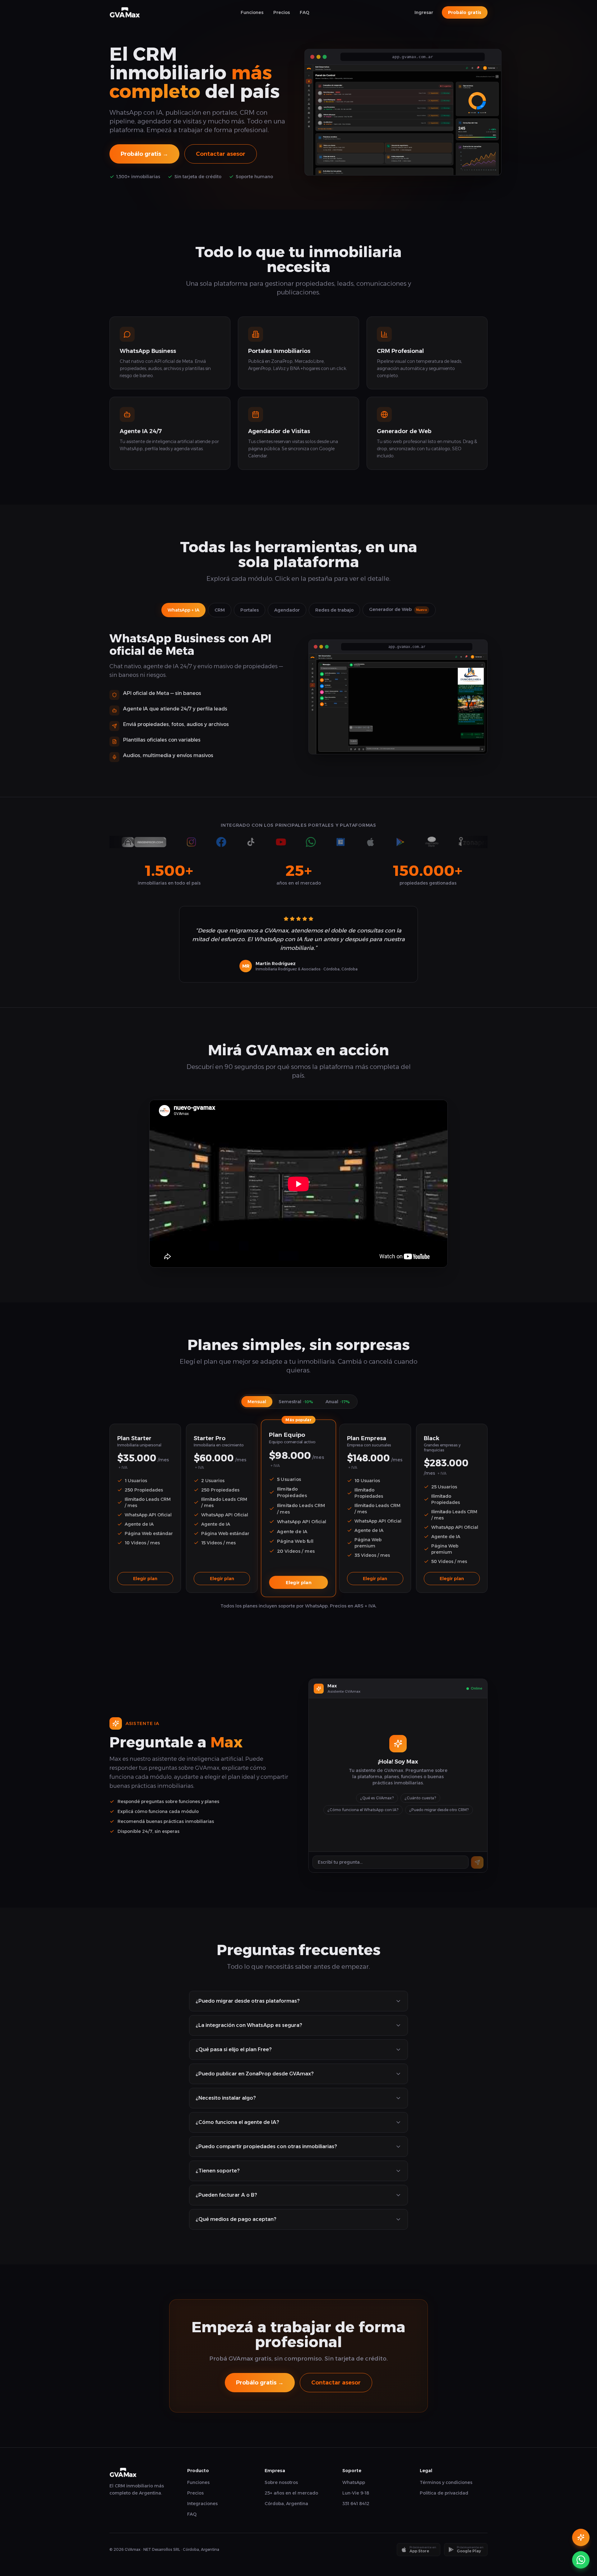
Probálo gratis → (144, 154)
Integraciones (202, 2504)
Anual (338, 1402)
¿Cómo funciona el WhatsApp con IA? (363, 1810)
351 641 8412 (356, 2504)
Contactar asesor (221, 154)
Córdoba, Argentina (286, 2504)
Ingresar (424, 12)
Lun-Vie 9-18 (356, 2493)
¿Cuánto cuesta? (420, 1798)
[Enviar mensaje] (477, 1862)
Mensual (257, 1402)
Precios (282, 12)
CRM (220, 610)
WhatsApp (354, 2482)
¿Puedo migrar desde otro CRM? (439, 1810)
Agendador (287, 610)
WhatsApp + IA (183, 610)
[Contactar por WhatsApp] (581, 2560)
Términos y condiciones (446, 2482)
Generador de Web (398, 609)
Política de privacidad (444, 2493)
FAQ (305, 12)
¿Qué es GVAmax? (377, 1798)
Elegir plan (145, 1579)
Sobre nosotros (281, 2482)
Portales (250, 610)
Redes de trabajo (334, 610)
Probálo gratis (465, 12)
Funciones (252, 12)
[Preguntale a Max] (581, 2537)
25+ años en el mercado (291, 2493)
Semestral (296, 1402)
